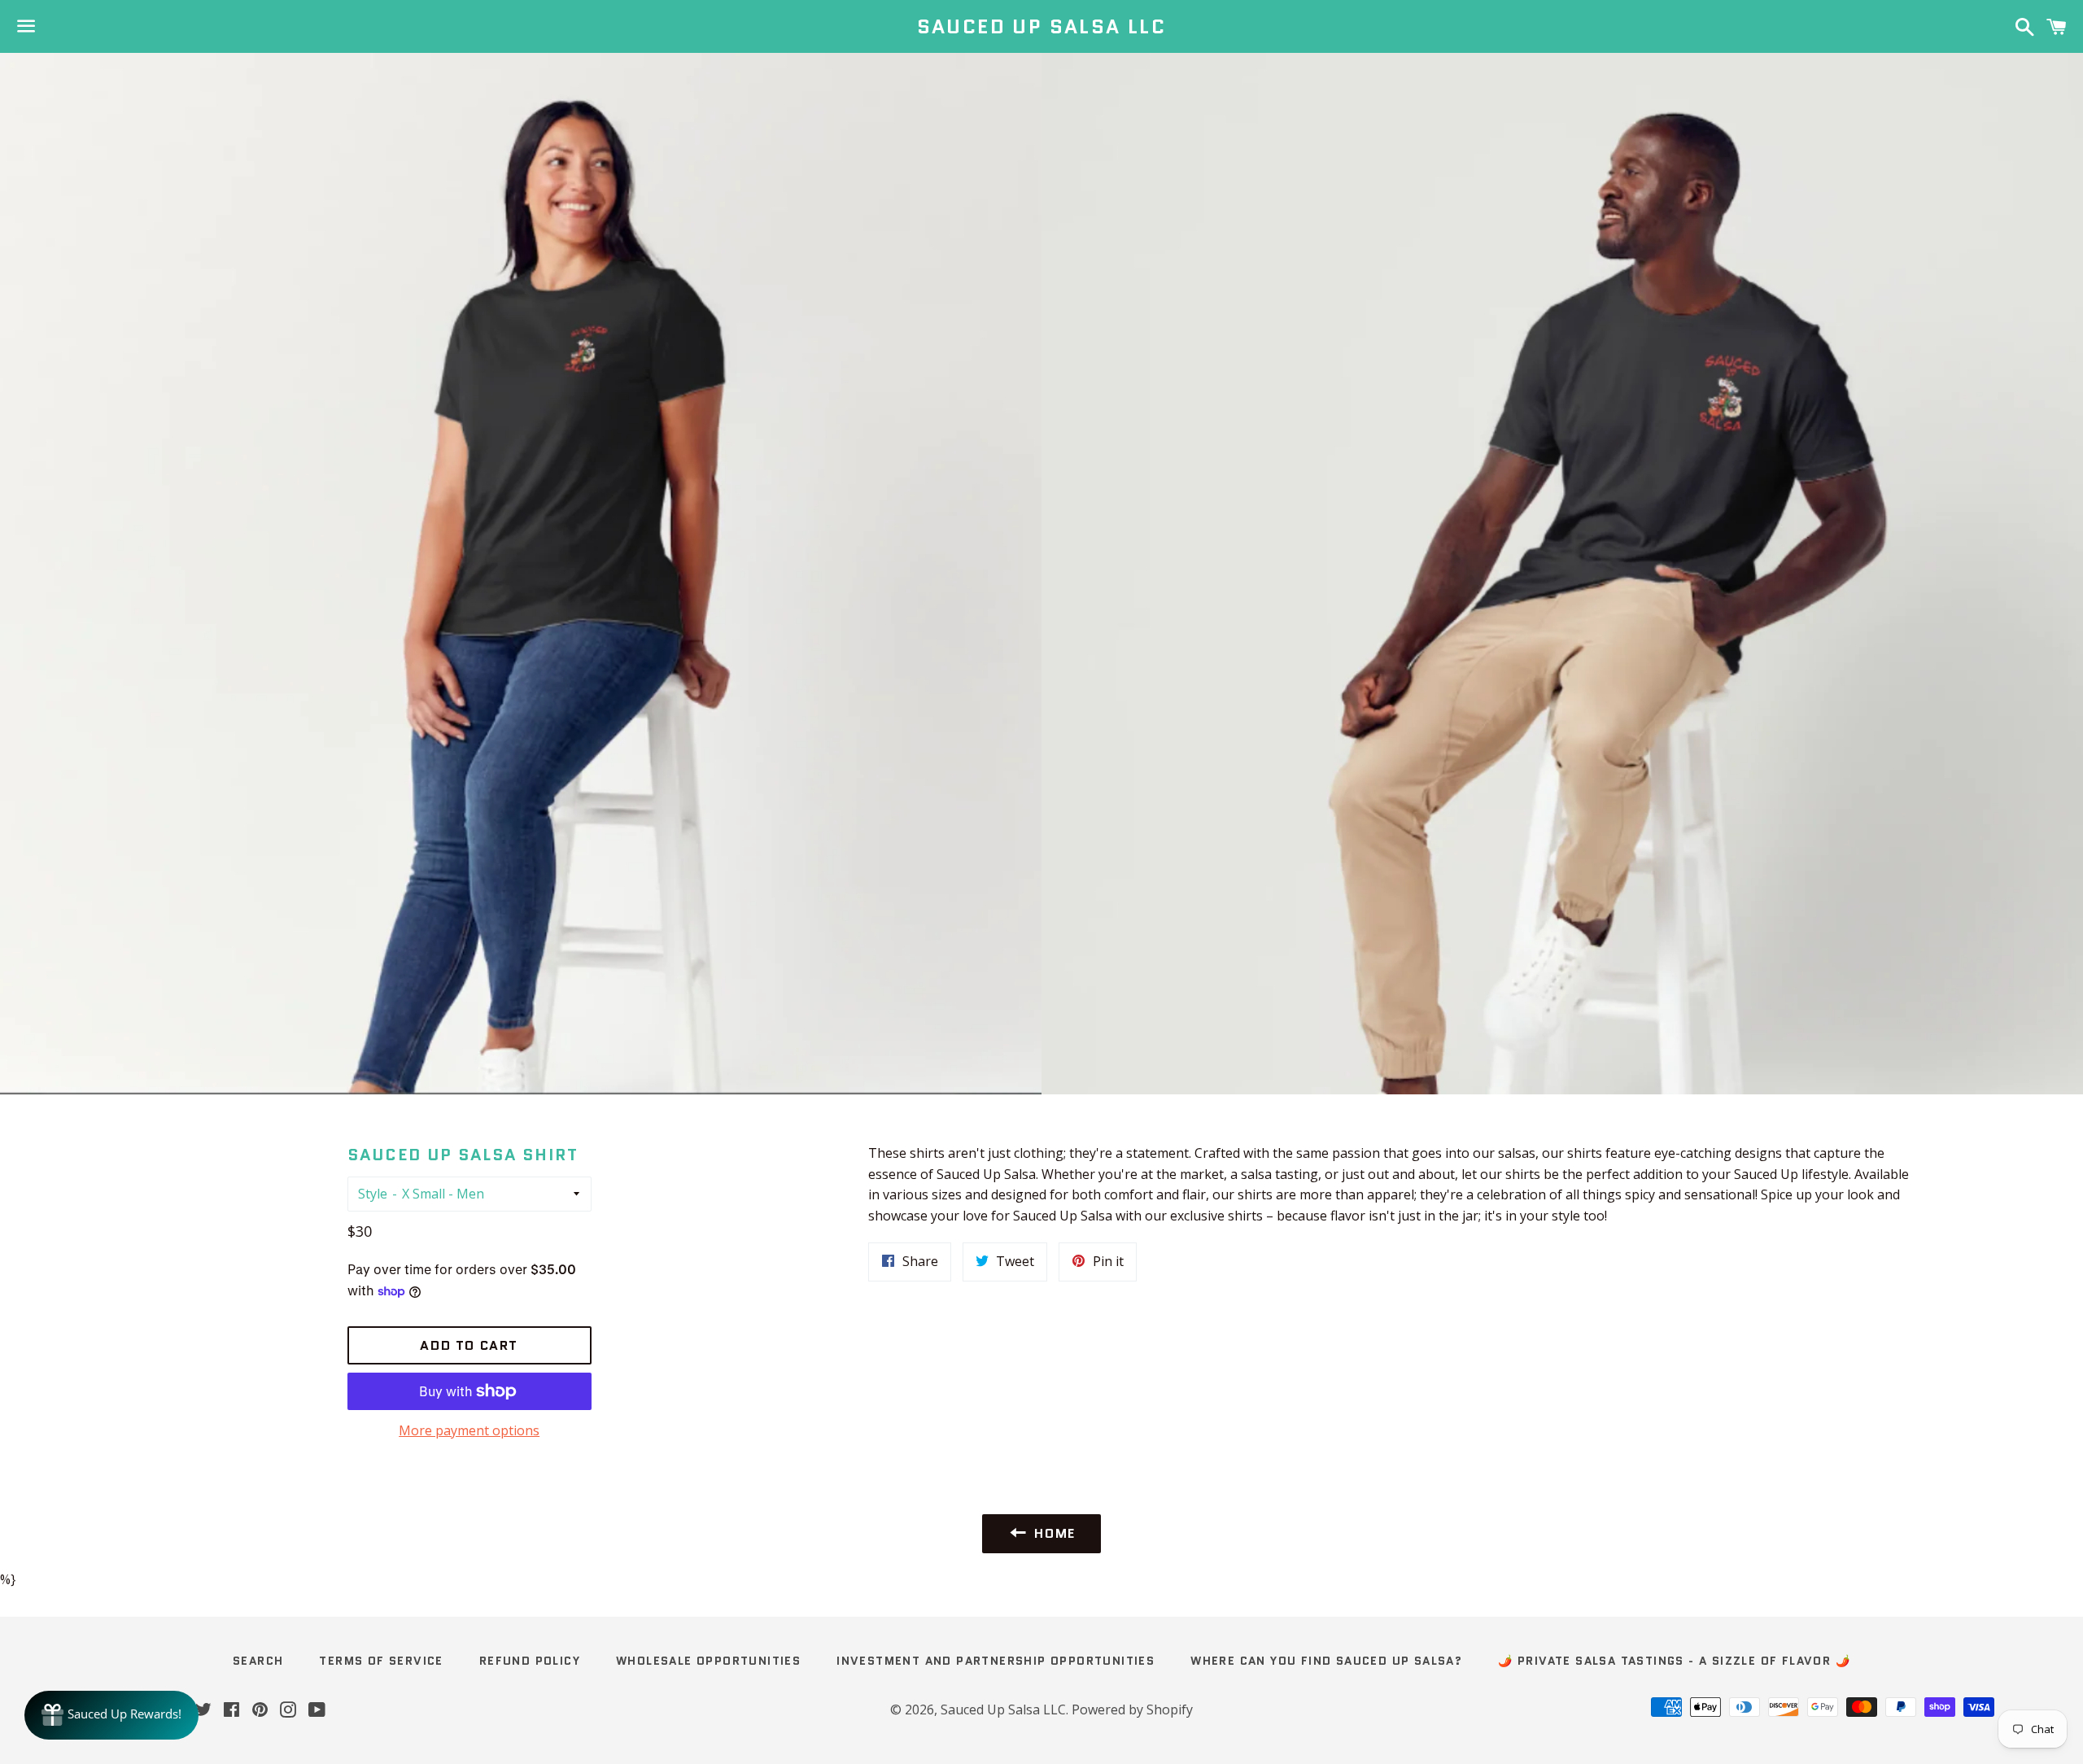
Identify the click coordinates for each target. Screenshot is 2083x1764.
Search (258, 1661)
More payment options (469, 1430)
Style (373, 1194)
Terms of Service (381, 1661)
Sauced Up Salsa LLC (1042, 27)
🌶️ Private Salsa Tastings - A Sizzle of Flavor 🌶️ (1674, 1661)
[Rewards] (111, 1715)
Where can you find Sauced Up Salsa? (1326, 1661)
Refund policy (530, 1661)
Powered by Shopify (1132, 1709)
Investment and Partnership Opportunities (996, 1661)
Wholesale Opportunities (708, 1661)
